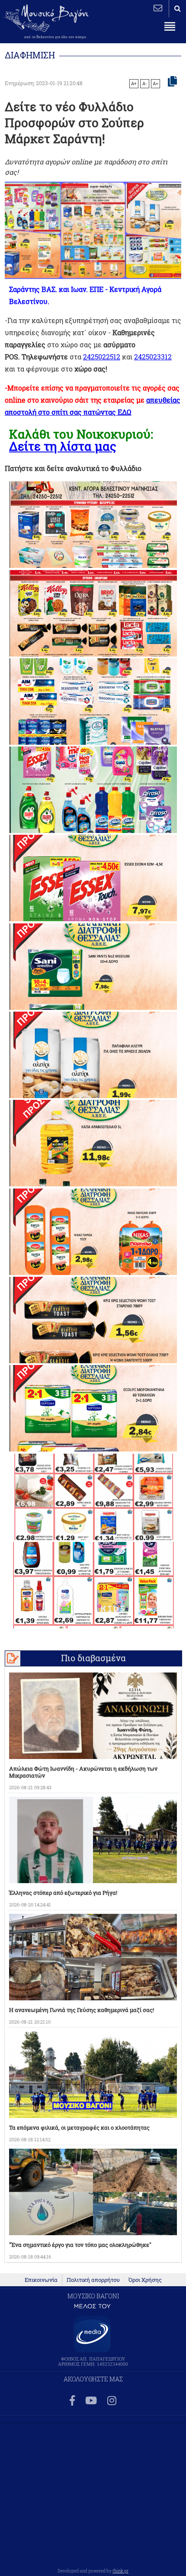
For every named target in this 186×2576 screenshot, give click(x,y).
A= (156, 83)
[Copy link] (172, 82)
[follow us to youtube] (91, 2401)
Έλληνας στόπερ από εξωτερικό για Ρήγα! (63, 1893)
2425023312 (153, 357)
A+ (134, 83)
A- (145, 83)
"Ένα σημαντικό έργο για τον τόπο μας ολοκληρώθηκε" (80, 2245)
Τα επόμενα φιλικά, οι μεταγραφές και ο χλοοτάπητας (79, 2127)
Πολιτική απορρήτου (93, 2280)
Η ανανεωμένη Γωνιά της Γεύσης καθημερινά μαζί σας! (82, 2010)
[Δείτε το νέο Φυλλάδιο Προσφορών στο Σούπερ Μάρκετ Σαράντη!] (93, 525)
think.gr (120, 2571)
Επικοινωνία (41, 2280)
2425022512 (102, 357)
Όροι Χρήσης (145, 2280)
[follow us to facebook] (72, 2401)
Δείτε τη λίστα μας (63, 446)
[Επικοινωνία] (158, 8)
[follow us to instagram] (112, 2401)
